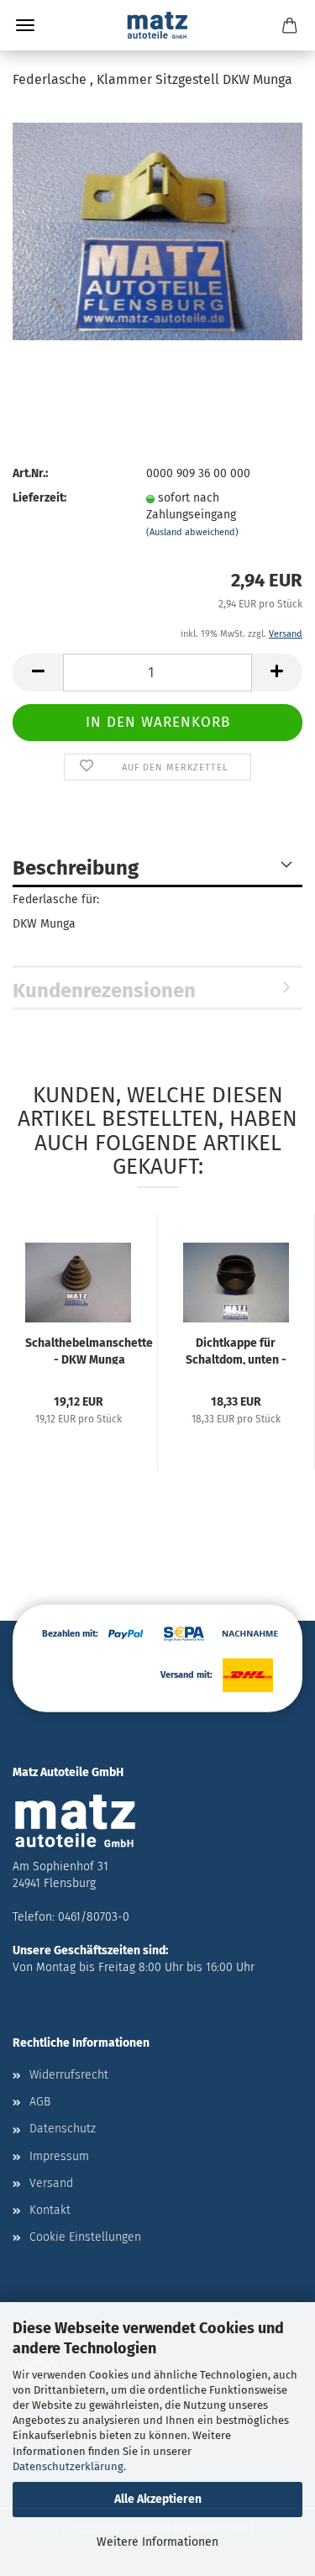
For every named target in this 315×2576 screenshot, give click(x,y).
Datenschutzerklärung (68, 2466)
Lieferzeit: (39, 498)
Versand (51, 2183)
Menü (25, 25)
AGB (40, 2102)
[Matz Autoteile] (158, 25)
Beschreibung (76, 868)
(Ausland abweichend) (192, 532)
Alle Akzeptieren (158, 2499)
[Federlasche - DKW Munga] (157, 231)
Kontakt (50, 2210)
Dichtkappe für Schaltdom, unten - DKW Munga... (236, 1350)
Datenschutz (63, 2129)
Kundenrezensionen (104, 991)
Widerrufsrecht (69, 2075)
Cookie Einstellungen (85, 2237)
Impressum (59, 2156)
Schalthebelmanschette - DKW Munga (89, 1350)
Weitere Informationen (157, 2542)
